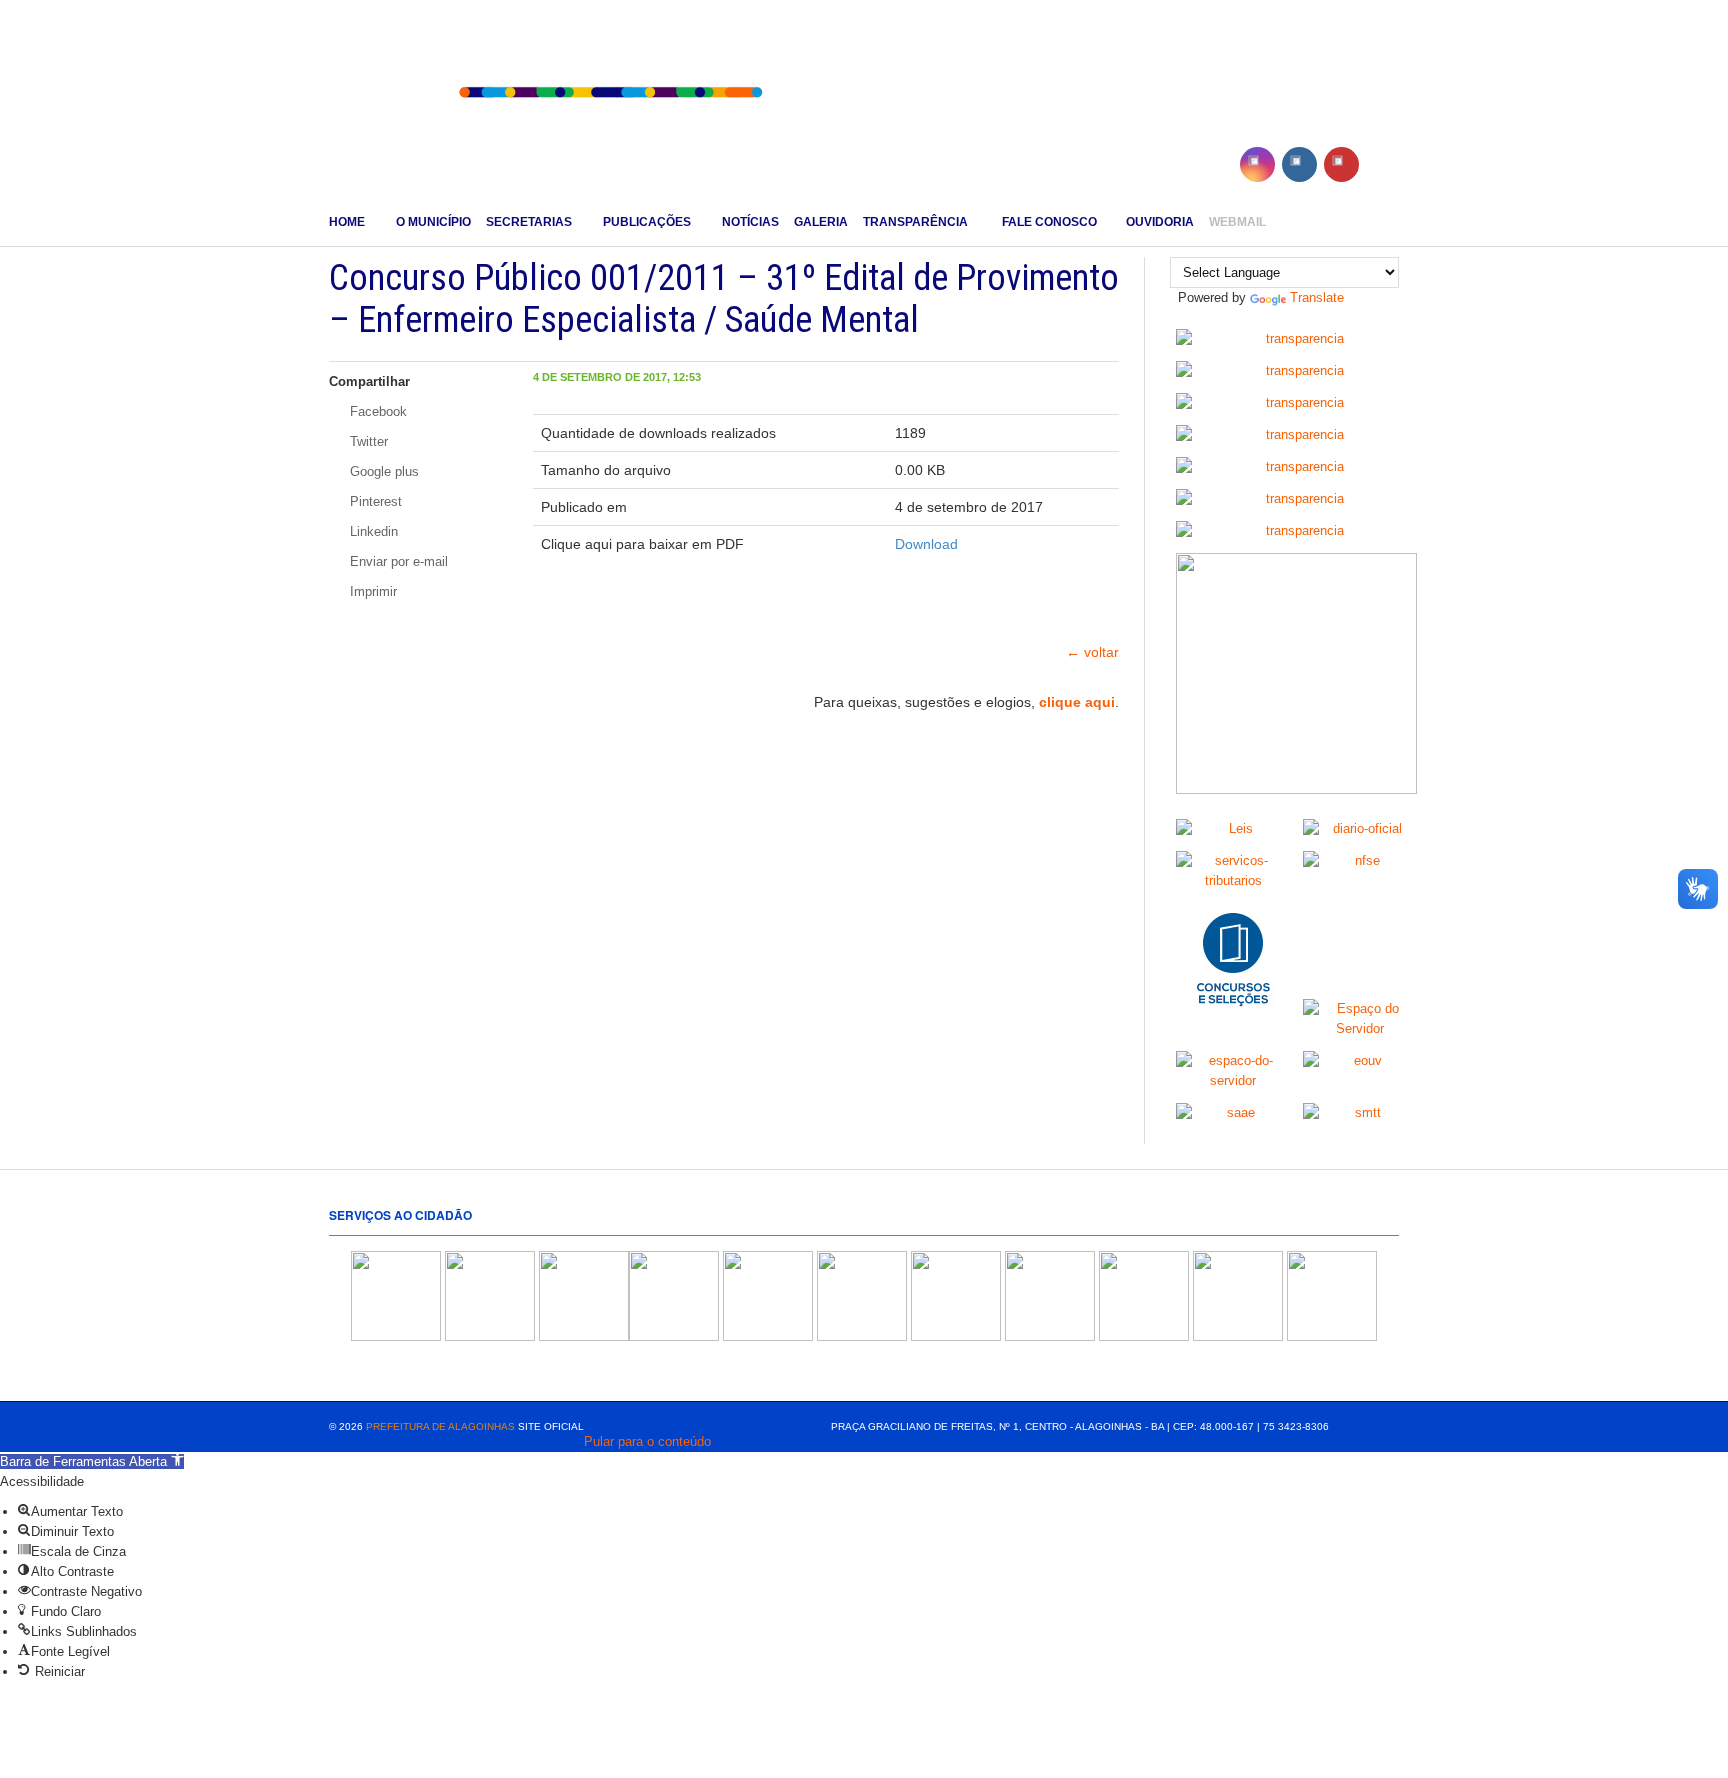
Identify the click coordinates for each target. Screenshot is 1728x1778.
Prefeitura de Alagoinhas (440, 1426)
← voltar (1092, 652)
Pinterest (374, 501)
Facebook (376, 411)
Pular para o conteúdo (647, 1441)
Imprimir (371, 591)
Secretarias (529, 222)
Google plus (382, 471)
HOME (347, 222)
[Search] (1392, 222)
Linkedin (372, 531)
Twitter (367, 441)
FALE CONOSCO (1048, 222)
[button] (92, 1461)
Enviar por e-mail (397, 561)
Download (926, 544)
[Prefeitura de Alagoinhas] (572, 59)
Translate (1317, 297)
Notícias (750, 222)
